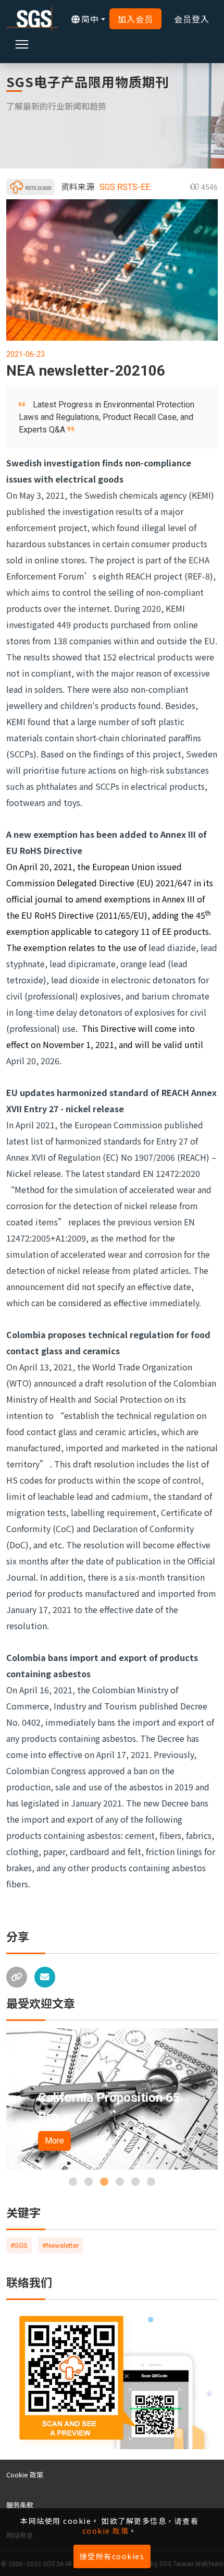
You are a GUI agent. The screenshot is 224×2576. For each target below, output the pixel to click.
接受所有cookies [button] (112, 2556)
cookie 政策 (106, 2531)
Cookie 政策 (25, 2475)
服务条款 (20, 2505)
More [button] (77, 2141)
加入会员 (135, 19)
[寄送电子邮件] (45, 1977)
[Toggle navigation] (22, 44)
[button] (73, 2182)
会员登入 (192, 19)
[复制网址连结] (17, 1977)
